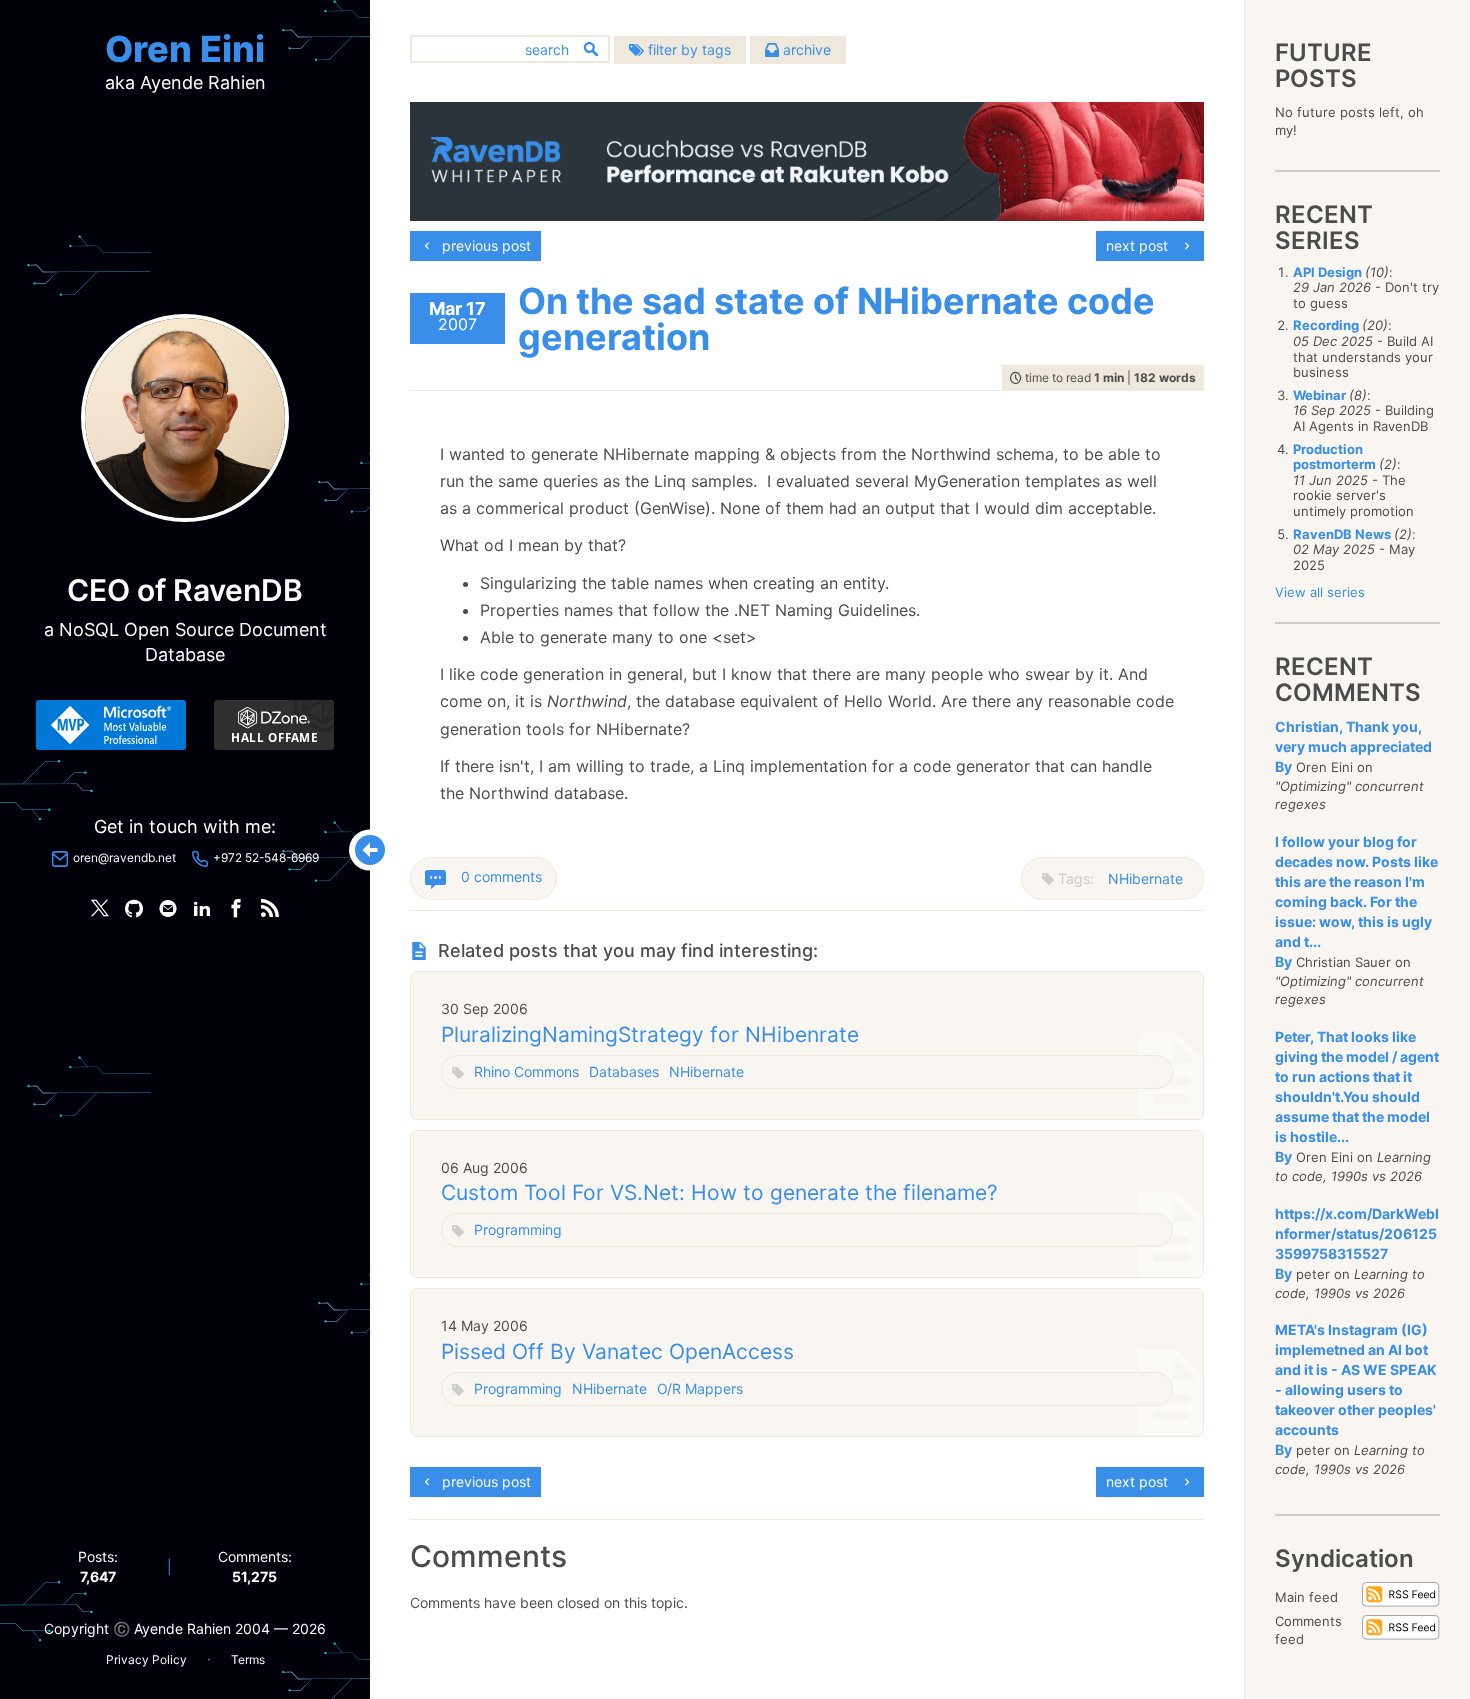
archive (805, 49)
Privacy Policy (146, 1659)
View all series (1320, 592)
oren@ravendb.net (124, 857)
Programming (518, 1229)
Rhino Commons (526, 1071)
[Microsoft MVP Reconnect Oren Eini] (111, 725)
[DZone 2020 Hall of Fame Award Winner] (274, 725)
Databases (624, 1071)
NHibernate (1145, 878)
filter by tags (687, 49)
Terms (248, 1659)
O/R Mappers (700, 1388)
